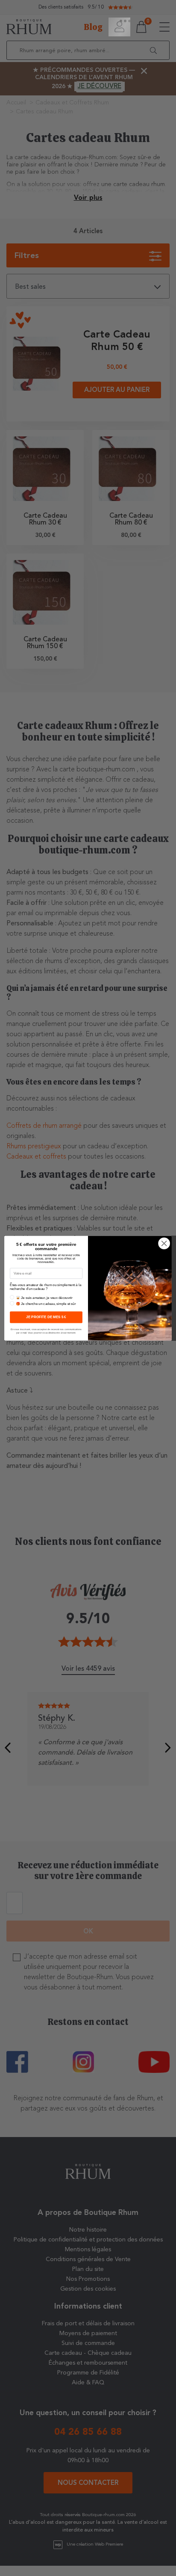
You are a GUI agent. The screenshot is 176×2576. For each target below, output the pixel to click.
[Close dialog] (164, 1243)
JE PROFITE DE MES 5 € (46, 1317)
